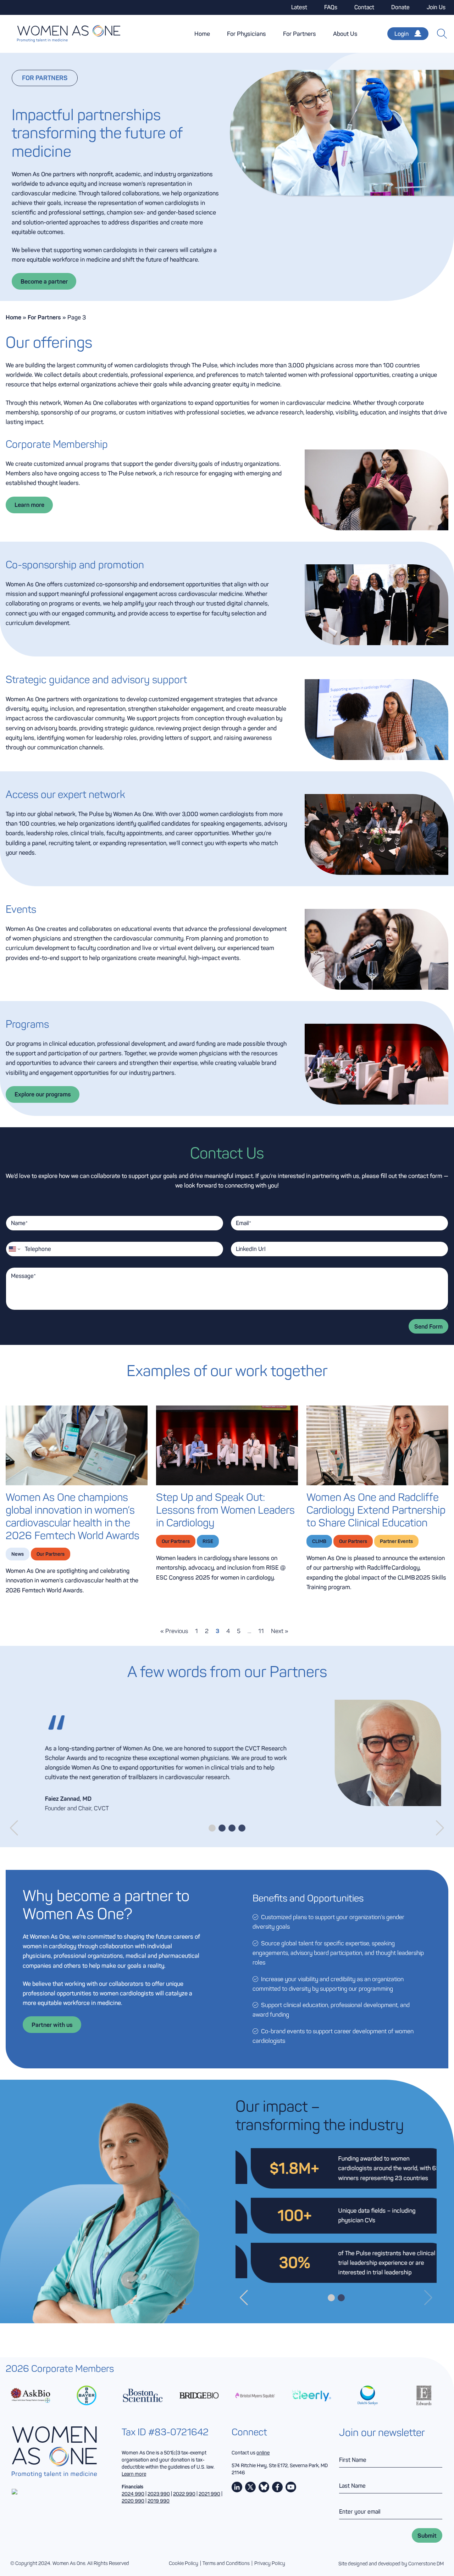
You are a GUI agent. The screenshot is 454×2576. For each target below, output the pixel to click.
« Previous (174, 1631)
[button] (14, 1828)
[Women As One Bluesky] (264, 2487)
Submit (427, 2535)
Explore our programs (43, 1094)
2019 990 (159, 2501)
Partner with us (52, 2025)
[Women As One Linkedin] (237, 2487)
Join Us (436, 7)
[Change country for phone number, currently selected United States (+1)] (14, 1249)
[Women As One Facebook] (277, 2487)
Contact (364, 7)
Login (402, 34)
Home (202, 34)
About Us (345, 34)
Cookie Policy (184, 2563)
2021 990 (209, 2494)
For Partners (300, 34)
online (263, 2453)
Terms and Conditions (226, 2563)
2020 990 (133, 2501)
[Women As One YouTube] (291, 2487)
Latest (299, 7)
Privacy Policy (270, 2563)
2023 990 (159, 2494)
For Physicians (247, 34)
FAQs (331, 7)
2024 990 (133, 2494)
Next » (280, 1631)
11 (261, 1631)
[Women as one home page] (60, 34)
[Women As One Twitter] (250, 2487)
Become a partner (44, 281)
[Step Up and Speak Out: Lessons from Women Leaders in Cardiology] (227, 1445)
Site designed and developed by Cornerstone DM (391, 2564)
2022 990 (184, 2494)
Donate (400, 7)
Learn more (29, 505)
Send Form (428, 1326)
